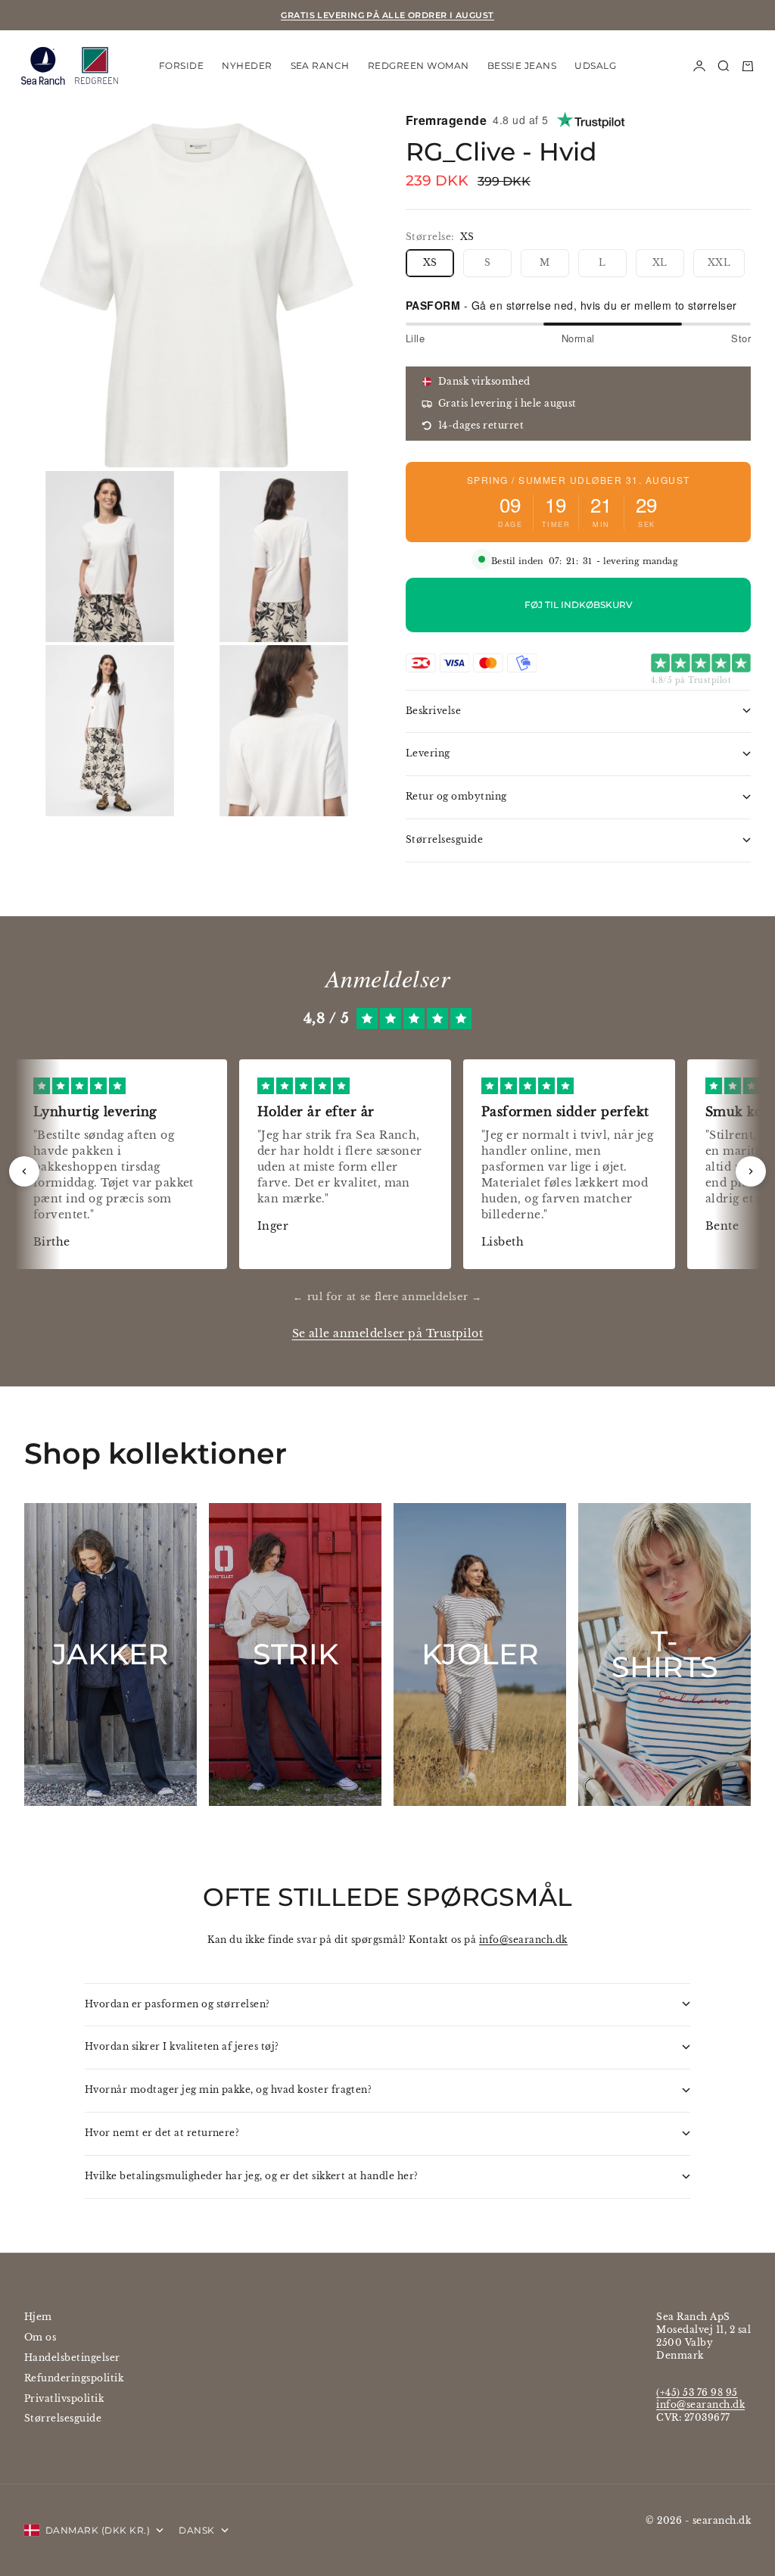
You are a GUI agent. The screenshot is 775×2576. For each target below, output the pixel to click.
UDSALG (595, 65)
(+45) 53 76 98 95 (697, 2392)
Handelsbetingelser (72, 2358)
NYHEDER (247, 65)
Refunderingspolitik (74, 2378)
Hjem (38, 2317)
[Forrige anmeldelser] (24, 1171)
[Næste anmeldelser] (751, 1171)
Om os (40, 2337)
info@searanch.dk (523, 1940)
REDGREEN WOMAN (419, 65)
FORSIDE (181, 65)
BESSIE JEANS (522, 65)
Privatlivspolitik (64, 2398)
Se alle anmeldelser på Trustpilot (388, 1334)
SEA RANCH (320, 65)
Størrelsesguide (63, 2418)
